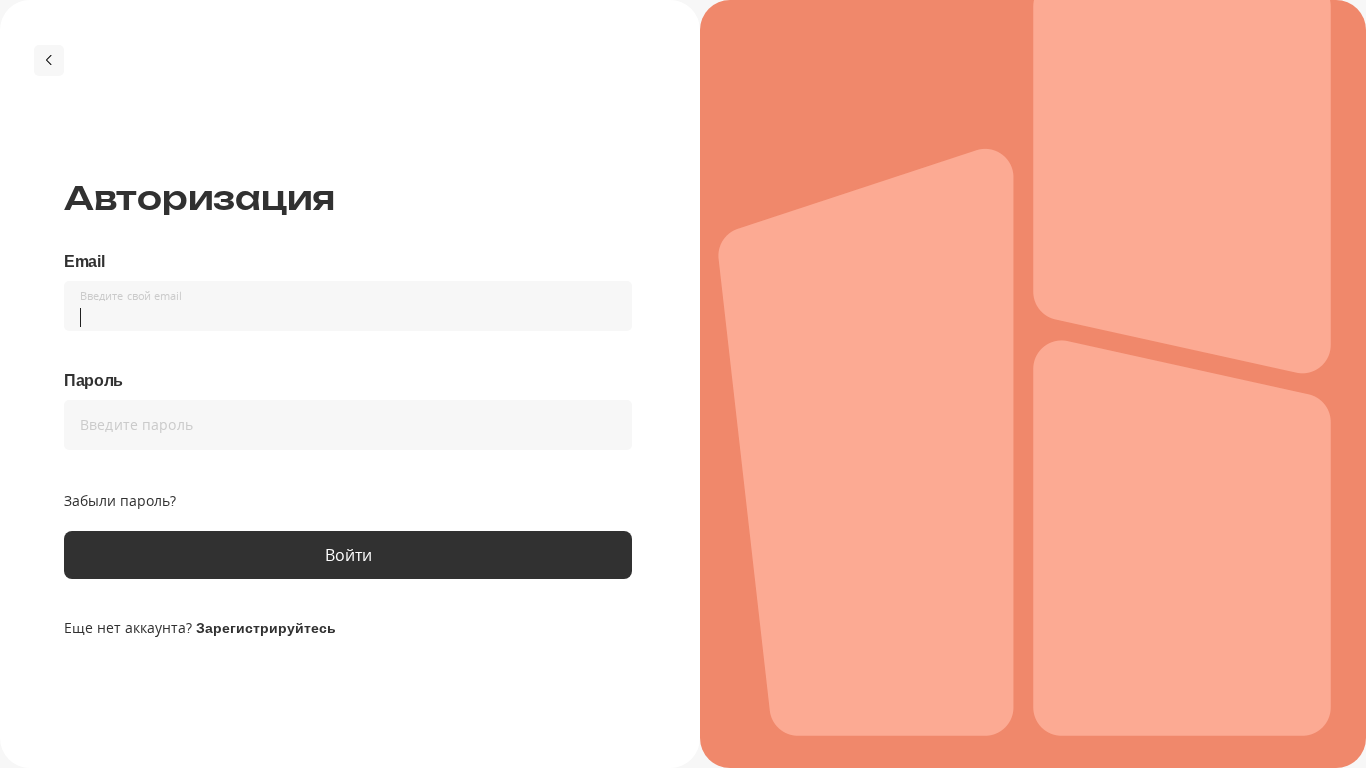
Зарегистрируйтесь (266, 627)
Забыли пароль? (120, 500)
